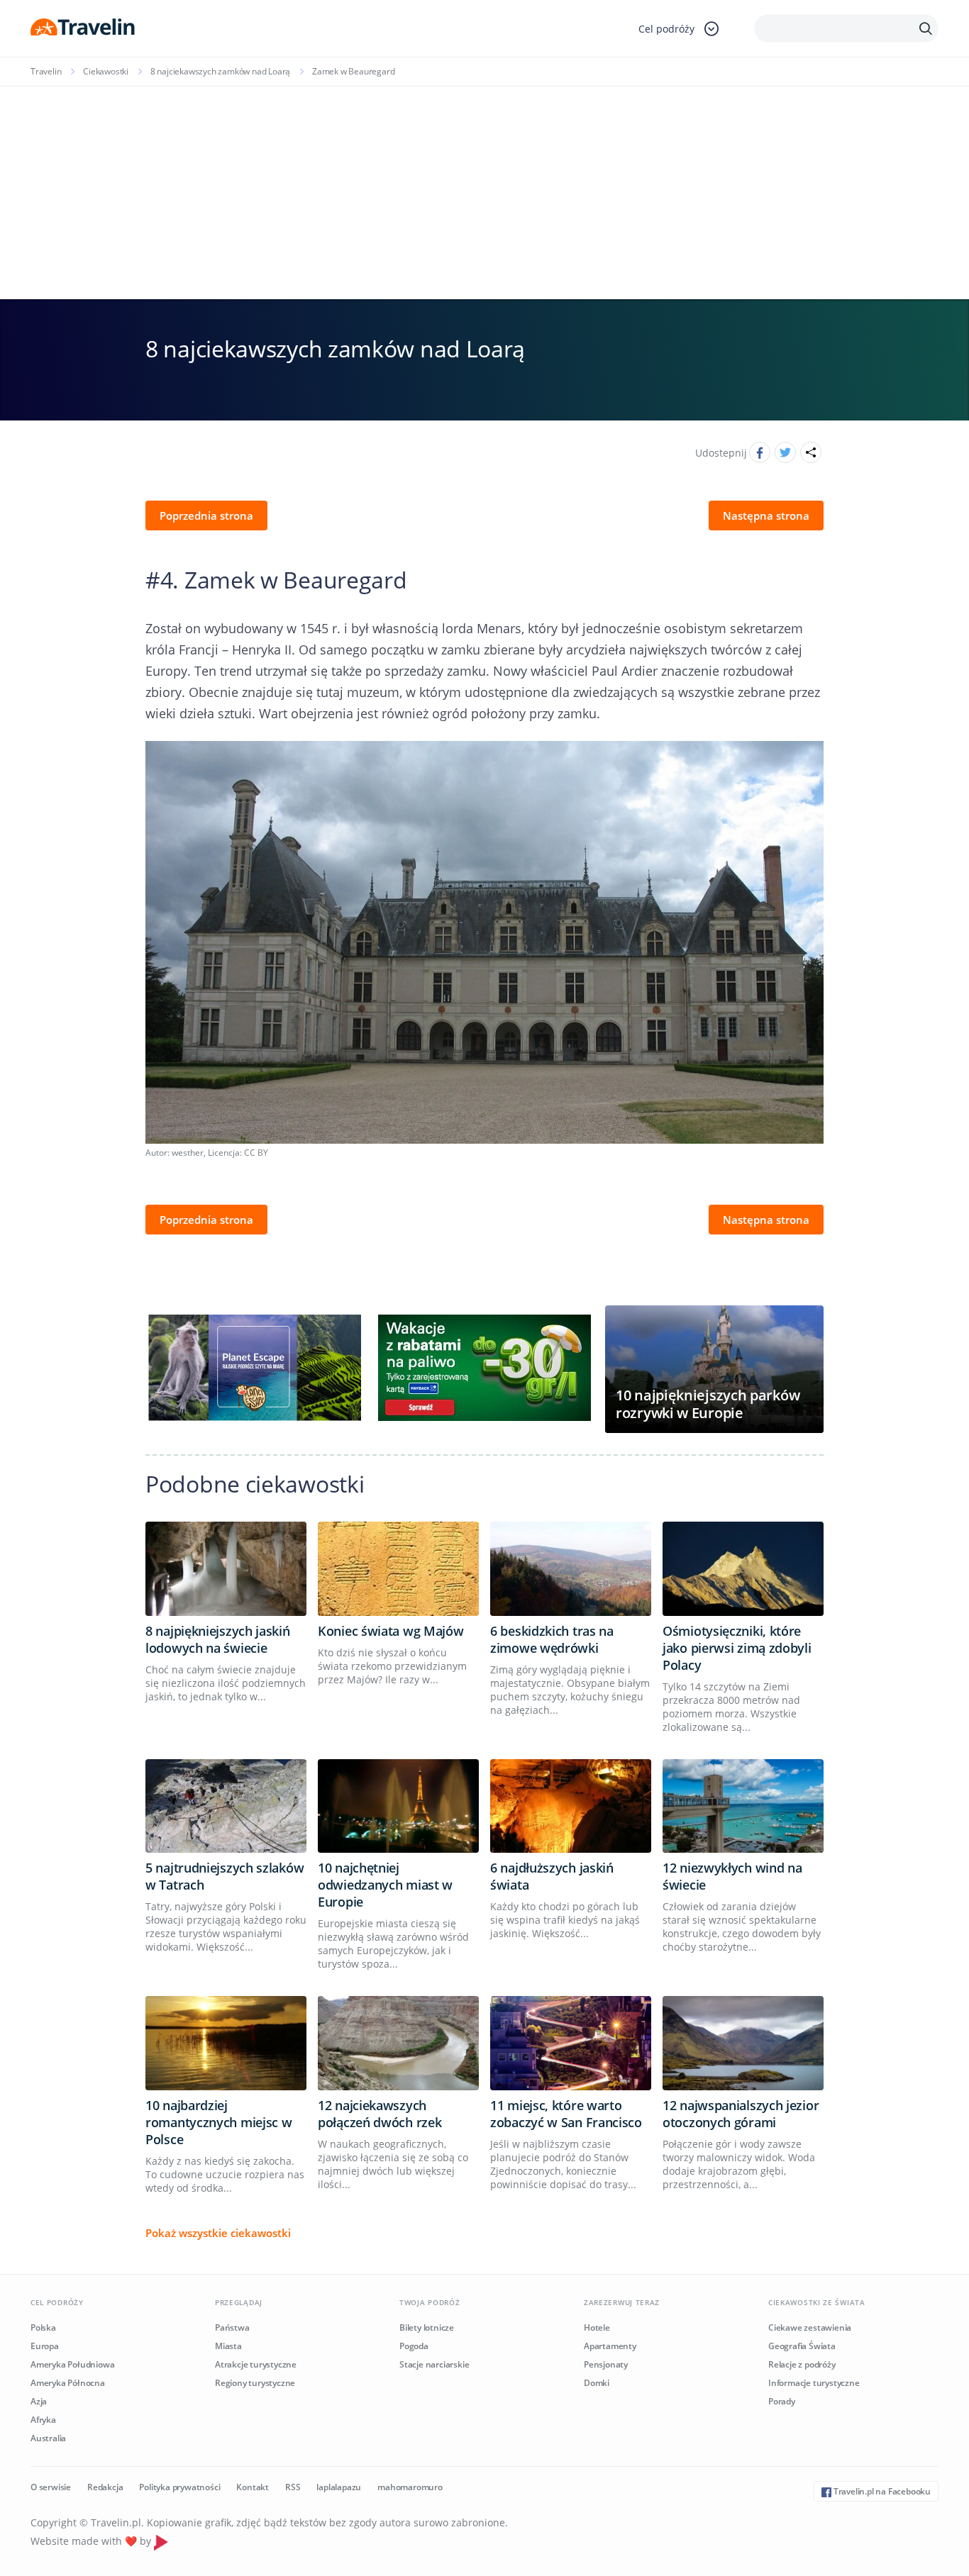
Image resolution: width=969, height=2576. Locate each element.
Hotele (597, 2327)
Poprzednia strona (206, 515)
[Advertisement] (484, 193)
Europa (45, 2346)
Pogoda (414, 2346)
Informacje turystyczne (814, 2383)
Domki (597, 2383)
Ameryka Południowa (72, 2364)
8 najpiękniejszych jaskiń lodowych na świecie (218, 1639)
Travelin (46, 71)
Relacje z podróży (802, 2364)
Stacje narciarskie (434, 2364)
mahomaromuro (410, 2487)
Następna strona (766, 515)
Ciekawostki (106, 71)
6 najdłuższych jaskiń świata (552, 1876)
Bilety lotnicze (427, 2327)
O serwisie (51, 2487)
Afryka (43, 2420)
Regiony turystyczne (255, 2383)
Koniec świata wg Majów (391, 1631)
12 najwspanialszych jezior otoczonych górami (741, 2114)
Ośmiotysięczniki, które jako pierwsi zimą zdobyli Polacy (737, 1648)
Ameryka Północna (68, 2383)
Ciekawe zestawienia (810, 2327)
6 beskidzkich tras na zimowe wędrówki (552, 1639)
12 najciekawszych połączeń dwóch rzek (380, 2114)
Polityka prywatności (179, 2487)
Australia (48, 2438)
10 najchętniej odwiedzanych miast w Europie (385, 1885)
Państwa (232, 2327)
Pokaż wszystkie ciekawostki (218, 2233)
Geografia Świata (802, 2346)
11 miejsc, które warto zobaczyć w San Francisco (566, 2114)
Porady (782, 2401)
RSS (293, 2487)
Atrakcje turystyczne (256, 2364)
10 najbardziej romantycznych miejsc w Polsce (218, 2122)
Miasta (228, 2346)
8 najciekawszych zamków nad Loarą (220, 71)
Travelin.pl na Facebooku (881, 2491)
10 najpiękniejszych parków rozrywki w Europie (708, 1404)
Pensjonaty (606, 2364)
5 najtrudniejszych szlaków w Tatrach (225, 1876)
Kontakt (253, 2487)
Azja (39, 2401)
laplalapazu (339, 2487)
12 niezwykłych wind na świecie (732, 1876)
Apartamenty (610, 2346)
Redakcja (105, 2487)
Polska (43, 2327)
